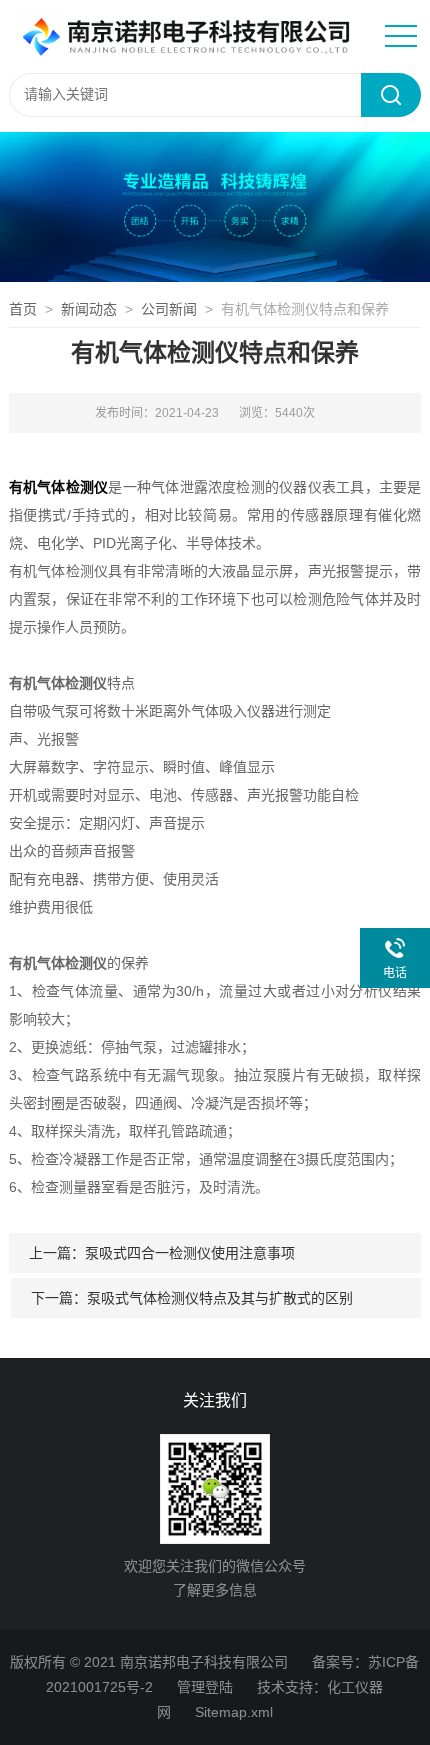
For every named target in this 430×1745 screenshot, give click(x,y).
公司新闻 (169, 309)
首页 (23, 309)
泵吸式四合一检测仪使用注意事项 (190, 1253)
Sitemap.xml (234, 1712)
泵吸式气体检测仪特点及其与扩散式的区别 (220, 1298)
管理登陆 (205, 1687)
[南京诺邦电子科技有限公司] (184, 35)
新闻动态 (89, 309)
